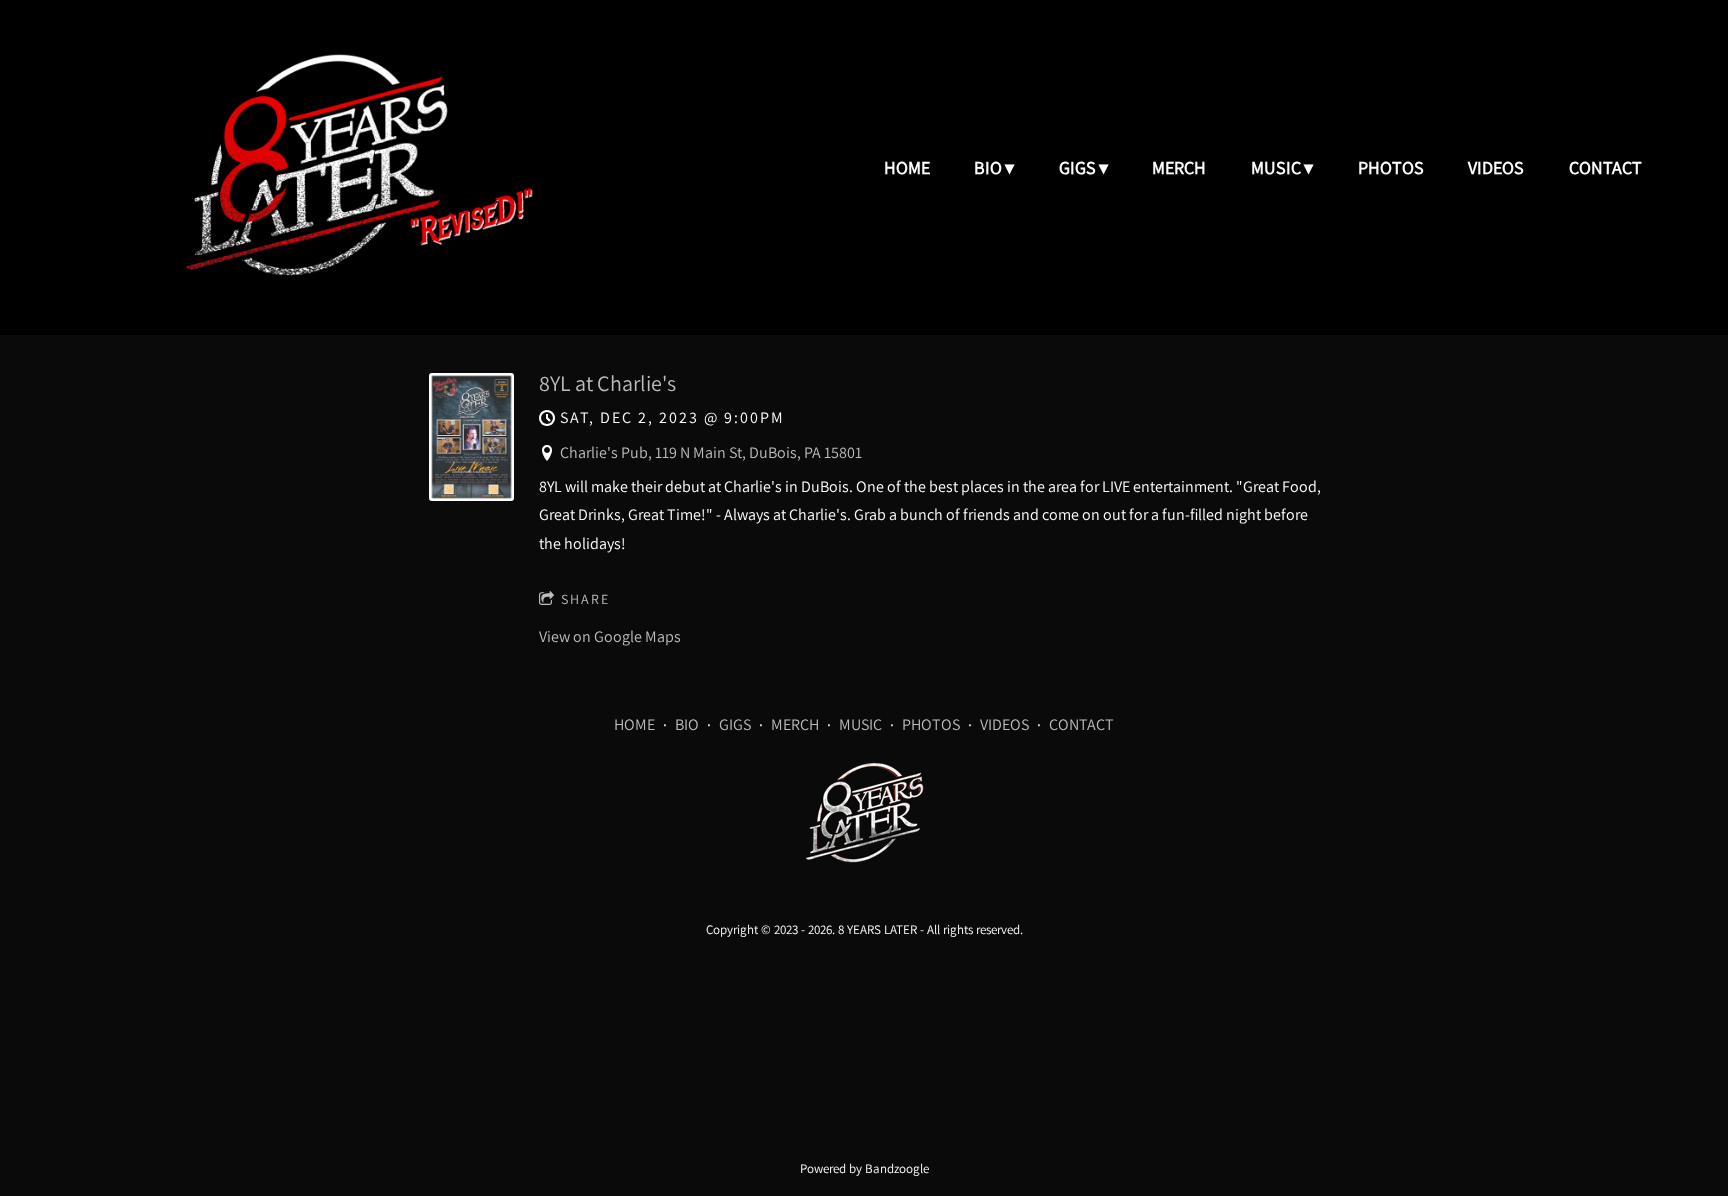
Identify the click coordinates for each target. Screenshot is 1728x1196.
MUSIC (860, 724)
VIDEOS (1004, 724)
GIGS (735, 724)
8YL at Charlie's (607, 383)
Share (585, 599)
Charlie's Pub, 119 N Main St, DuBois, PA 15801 (711, 452)
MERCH (795, 724)
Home (907, 167)
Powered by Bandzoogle (864, 1168)
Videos (1496, 167)
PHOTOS (931, 724)
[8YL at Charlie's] (471, 495)
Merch (1179, 167)
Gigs (1077, 167)
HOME (634, 724)
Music (1276, 167)
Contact (1605, 167)
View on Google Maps (610, 636)
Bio (988, 167)
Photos (1391, 167)
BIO (687, 724)
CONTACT (1081, 724)
